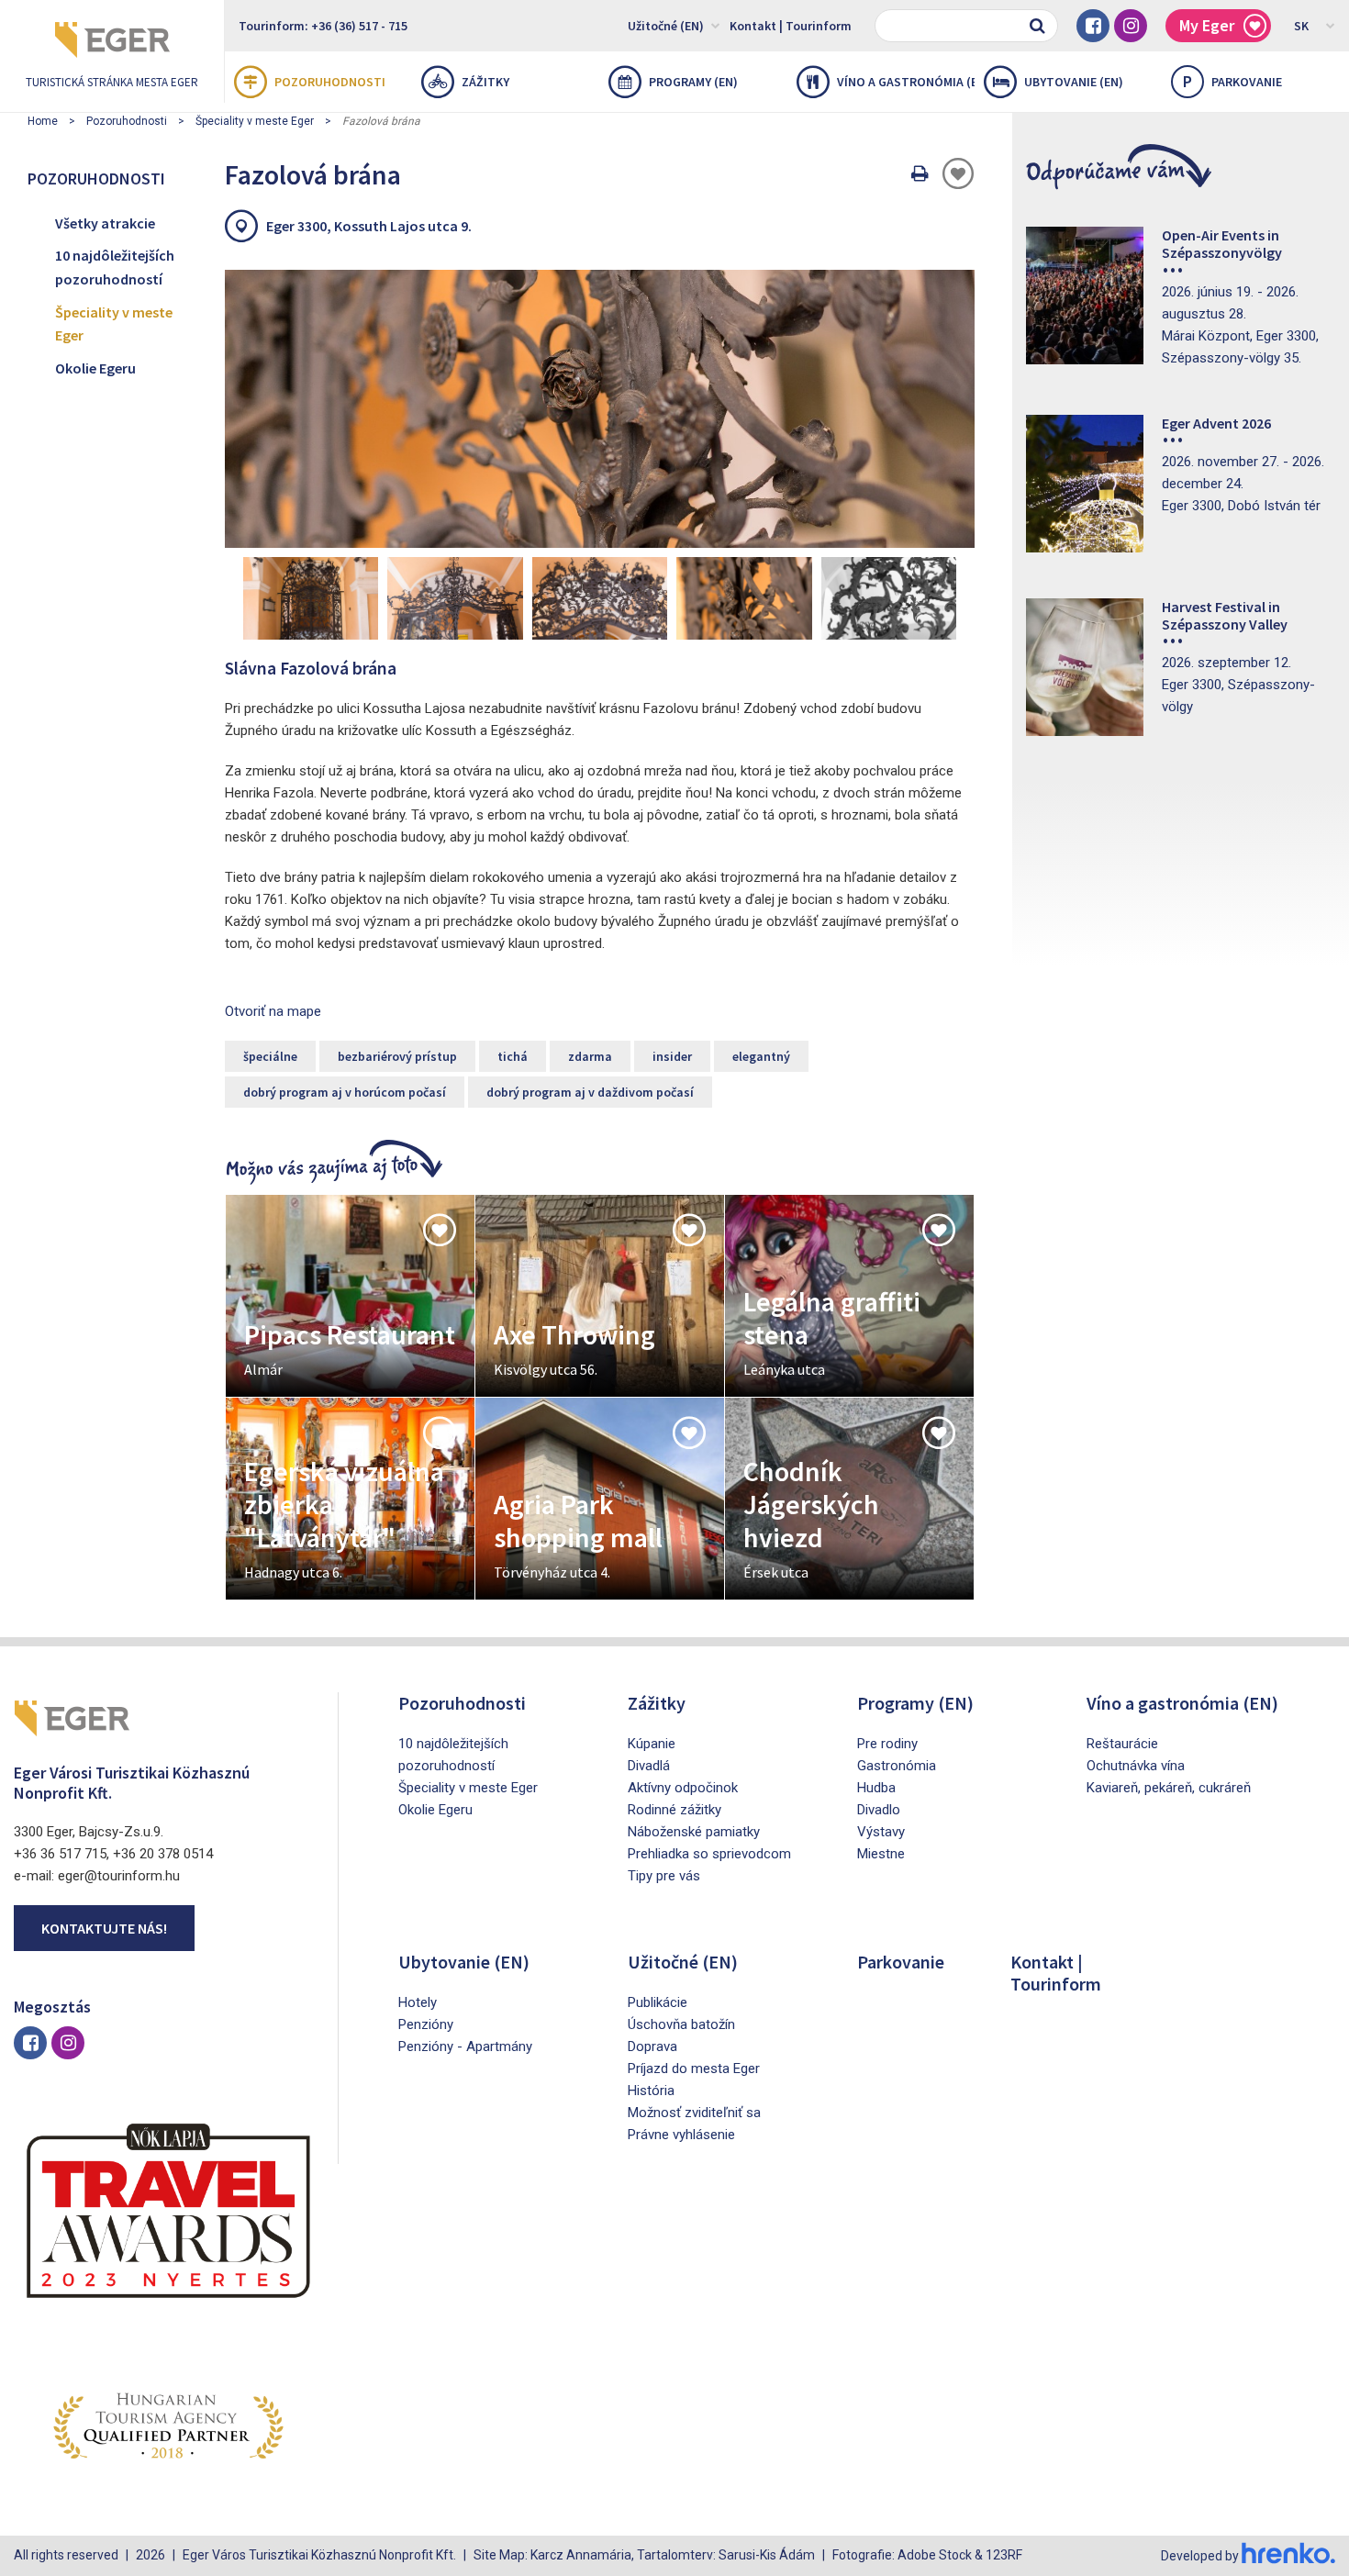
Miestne (881, 1854)
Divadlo (879, 1810)
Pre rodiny (887, 1744)
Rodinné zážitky (674, 1810)
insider (672, 1056)
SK (1301, 26)
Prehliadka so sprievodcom (709, 1854)
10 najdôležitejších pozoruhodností (115, 267)
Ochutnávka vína (1136, 1766)
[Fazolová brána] (600, 408)
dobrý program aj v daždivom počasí (590, 1092)
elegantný (761, 1056)
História (651, 2091)
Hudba (876, 1788)
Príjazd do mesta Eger (694, 2069)
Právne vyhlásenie (681, 2135)
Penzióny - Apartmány (465, 2046)
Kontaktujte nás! (104, 1928)
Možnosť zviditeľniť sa (694, 2113)
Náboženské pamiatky (694, 1832)
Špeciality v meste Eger (255, 121)
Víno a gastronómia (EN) (906, 82)
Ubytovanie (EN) (1074, 82)
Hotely (418, 2002)
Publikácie (658, 2002)
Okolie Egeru (95, 368)
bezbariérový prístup (397, 1056)
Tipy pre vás (664, 1876)
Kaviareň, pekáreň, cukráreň (1169, 1788)
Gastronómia (897, 1766)
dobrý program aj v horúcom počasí (345, 1092)
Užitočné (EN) (666, 26)
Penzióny (426, 2024)
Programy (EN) (693, 82)
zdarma (590, 1056)
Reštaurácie (1122, 1744)
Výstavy (881, 1832)
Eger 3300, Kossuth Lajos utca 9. (369, 226)
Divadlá (649, 1766)
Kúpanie (652, 1744)
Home (43, 121)
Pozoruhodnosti (330, 82)
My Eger (1207, 25)
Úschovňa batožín (681, 2024)
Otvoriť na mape (273, 1011)
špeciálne (270, 1056)
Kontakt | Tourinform (791, 26)
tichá (513, 1056)
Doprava (652, 2046)
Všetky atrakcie (105, 223)
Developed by (1201, 2556)
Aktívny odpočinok (683, 1788)
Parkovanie (1232, 81)
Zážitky (485, 82)
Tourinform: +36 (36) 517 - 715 (323, 26)
